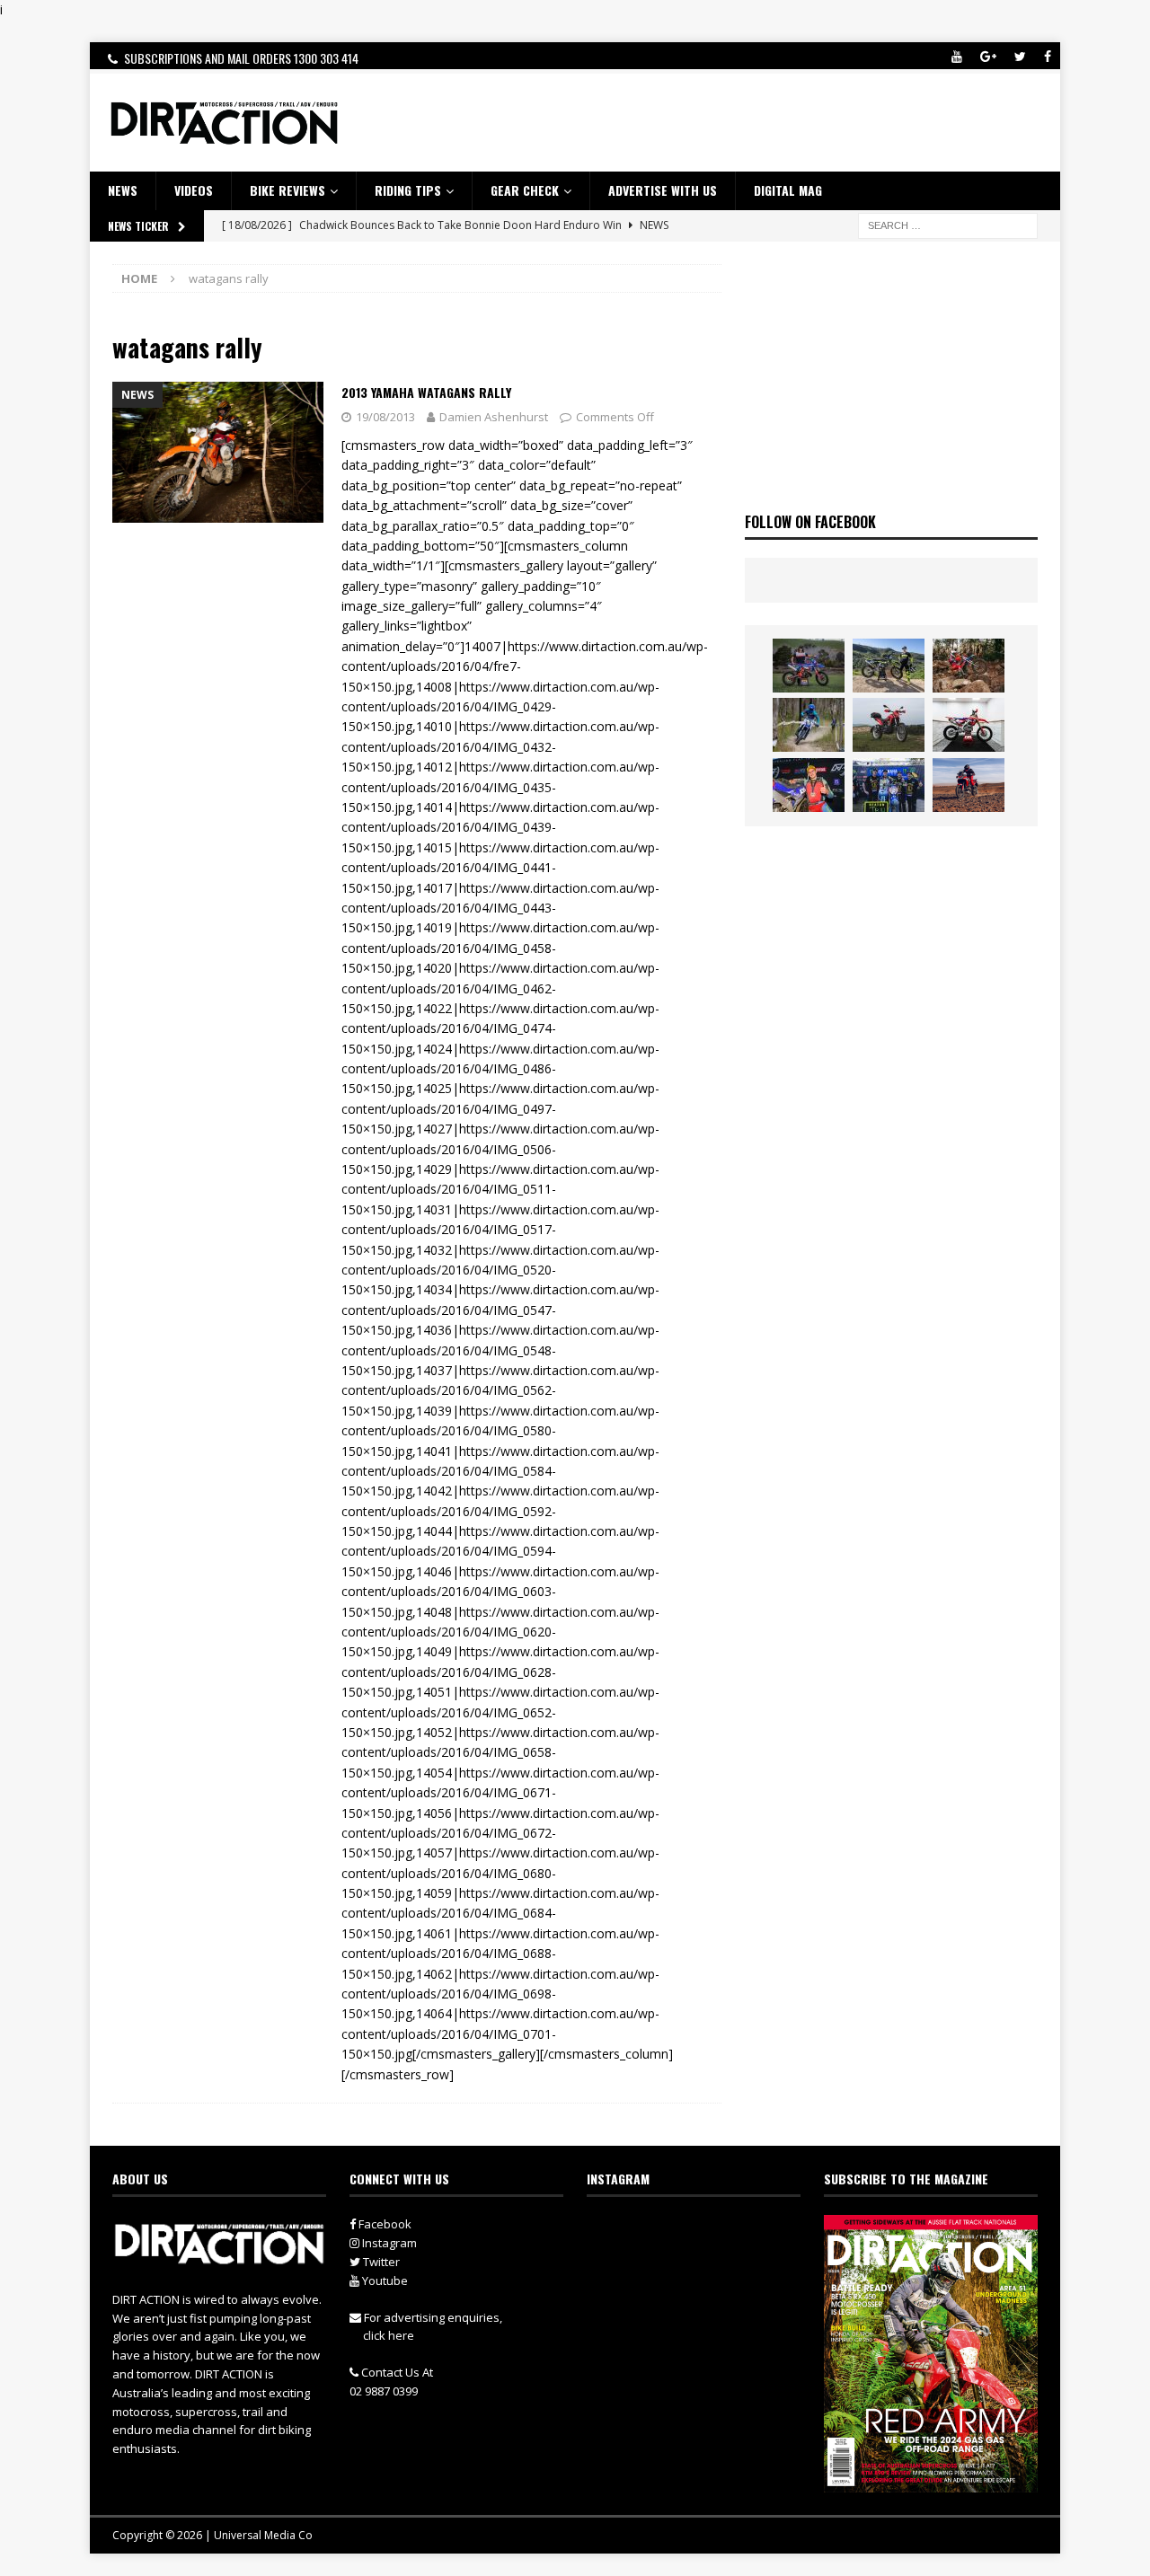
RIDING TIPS (408, 190)
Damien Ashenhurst (494, 417)
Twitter (380, 2262)
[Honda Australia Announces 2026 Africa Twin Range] (969, 785)
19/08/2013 (385, 417)
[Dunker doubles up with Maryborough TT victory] (809, 785)
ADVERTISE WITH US (663, 190)
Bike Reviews (287, 190)
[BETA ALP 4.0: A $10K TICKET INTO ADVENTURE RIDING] (889, 725)
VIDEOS (194, 190)
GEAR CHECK (525, 190)
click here (389, 2335)
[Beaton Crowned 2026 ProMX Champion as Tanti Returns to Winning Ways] (889, 785)
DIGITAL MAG (788, 190)
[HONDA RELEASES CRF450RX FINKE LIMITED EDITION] (969, 725)
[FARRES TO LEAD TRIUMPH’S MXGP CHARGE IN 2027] (889, 666)
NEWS (123, 190)
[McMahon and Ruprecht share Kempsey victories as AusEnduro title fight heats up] (809, 725)
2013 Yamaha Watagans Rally (426, 392)
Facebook (384, 2224)
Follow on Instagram (705, 2263)
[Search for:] (948, 224)
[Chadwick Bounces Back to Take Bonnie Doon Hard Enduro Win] (809, 666)
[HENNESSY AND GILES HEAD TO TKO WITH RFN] (969, 666)
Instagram (388, 2243)
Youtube (384, 2280)
